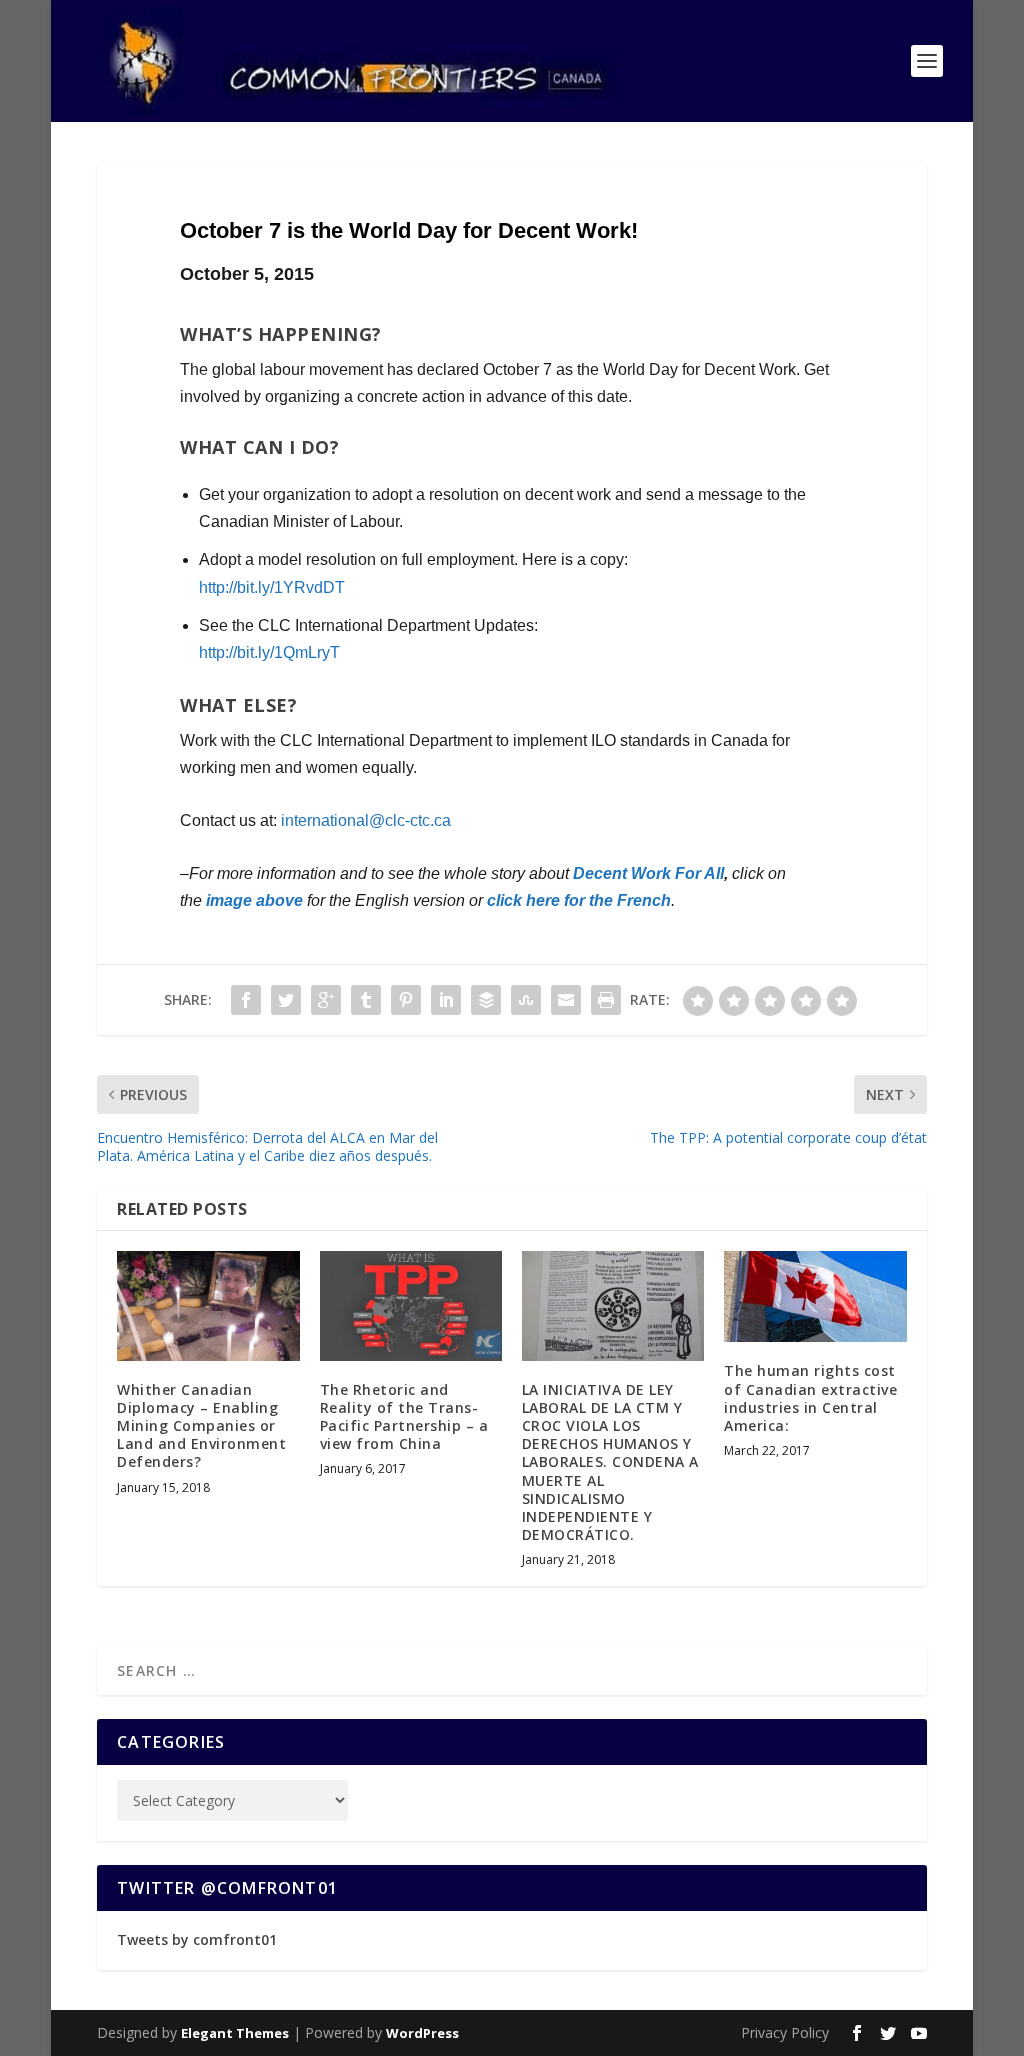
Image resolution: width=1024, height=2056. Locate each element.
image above (254, 900)
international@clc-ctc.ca (366, 820)
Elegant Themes (235, 2033)
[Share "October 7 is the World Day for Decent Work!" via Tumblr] (366, 1000)
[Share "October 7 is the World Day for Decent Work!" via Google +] (326, 1000)
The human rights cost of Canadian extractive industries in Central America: (810, 1398)
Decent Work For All (648, 873)
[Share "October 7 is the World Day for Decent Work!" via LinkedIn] (446, 1000)
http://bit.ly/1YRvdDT (272, 587)
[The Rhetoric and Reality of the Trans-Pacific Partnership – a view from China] (411, 1305)
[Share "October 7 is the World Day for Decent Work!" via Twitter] (286, 1000)
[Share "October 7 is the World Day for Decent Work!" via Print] (606, 1000)
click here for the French (579, 900)
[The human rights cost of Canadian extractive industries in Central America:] (815, 1296)
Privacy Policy (785, 2032)
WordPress (422, 2033)
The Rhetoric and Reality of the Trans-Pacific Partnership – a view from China (404, 1417)
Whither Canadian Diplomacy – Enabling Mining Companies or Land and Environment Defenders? (201, 1426)
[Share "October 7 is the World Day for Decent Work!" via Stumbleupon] (526, 1000)
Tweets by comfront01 (197, 1939)
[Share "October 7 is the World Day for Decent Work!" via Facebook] (246, 1000)
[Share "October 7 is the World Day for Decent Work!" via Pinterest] (406, 1000)
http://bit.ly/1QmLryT (269, 652)
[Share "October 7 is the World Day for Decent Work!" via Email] (566, 1000)
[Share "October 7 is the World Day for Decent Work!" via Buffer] (486, 1000)
